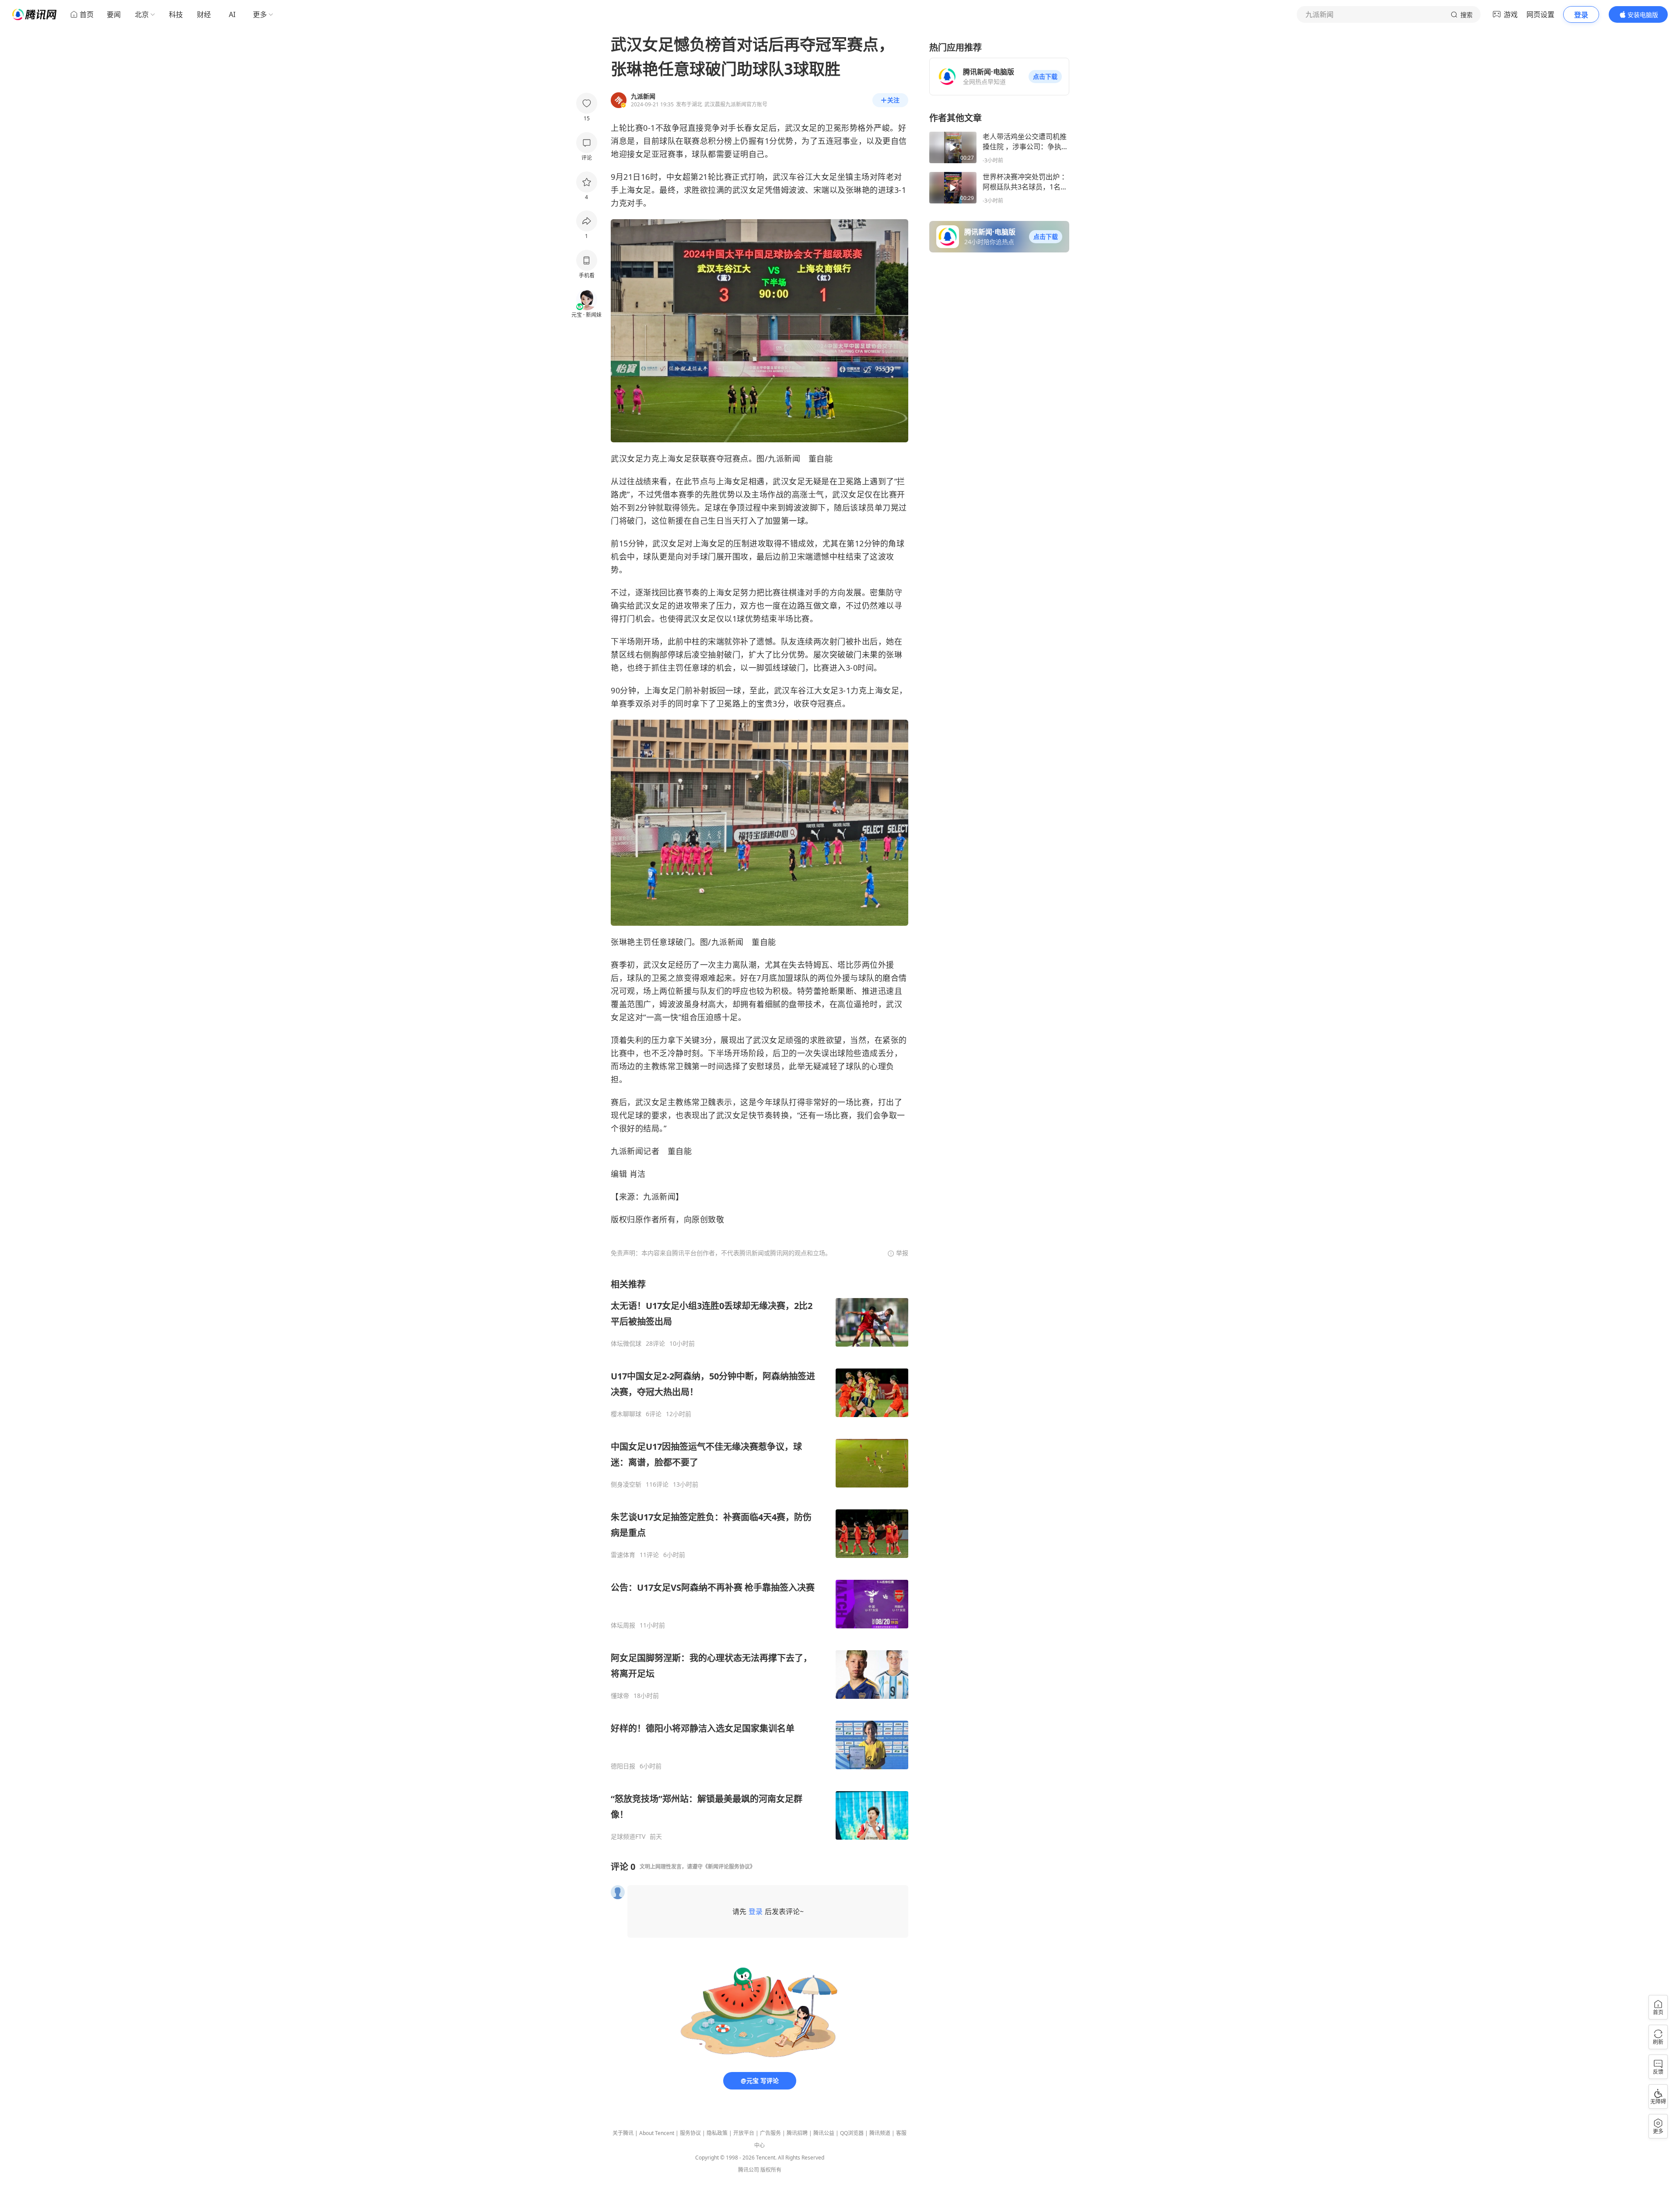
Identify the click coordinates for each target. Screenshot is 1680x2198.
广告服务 (770, 2133)
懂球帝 (620, 1696)
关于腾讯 (623, 2133)
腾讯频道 (880, 2133)
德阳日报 (623, 1766)
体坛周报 (623, 1625)
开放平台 (744, 2133)
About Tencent (657, 2133)
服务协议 (690, 2133)
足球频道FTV (628, 1837)
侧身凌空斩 (626, 1484)
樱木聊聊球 (626, 1414)
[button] (1045, 77)
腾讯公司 (749, 2170)
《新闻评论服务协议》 (729, 1867)
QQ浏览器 (852, 2133)
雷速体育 (623, 1555)
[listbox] (759, 1559)
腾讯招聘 (797, 2133)
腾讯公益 (824, 2133)
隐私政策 (717, 2133)
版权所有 (771, 2170)
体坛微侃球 (626, 1344)
